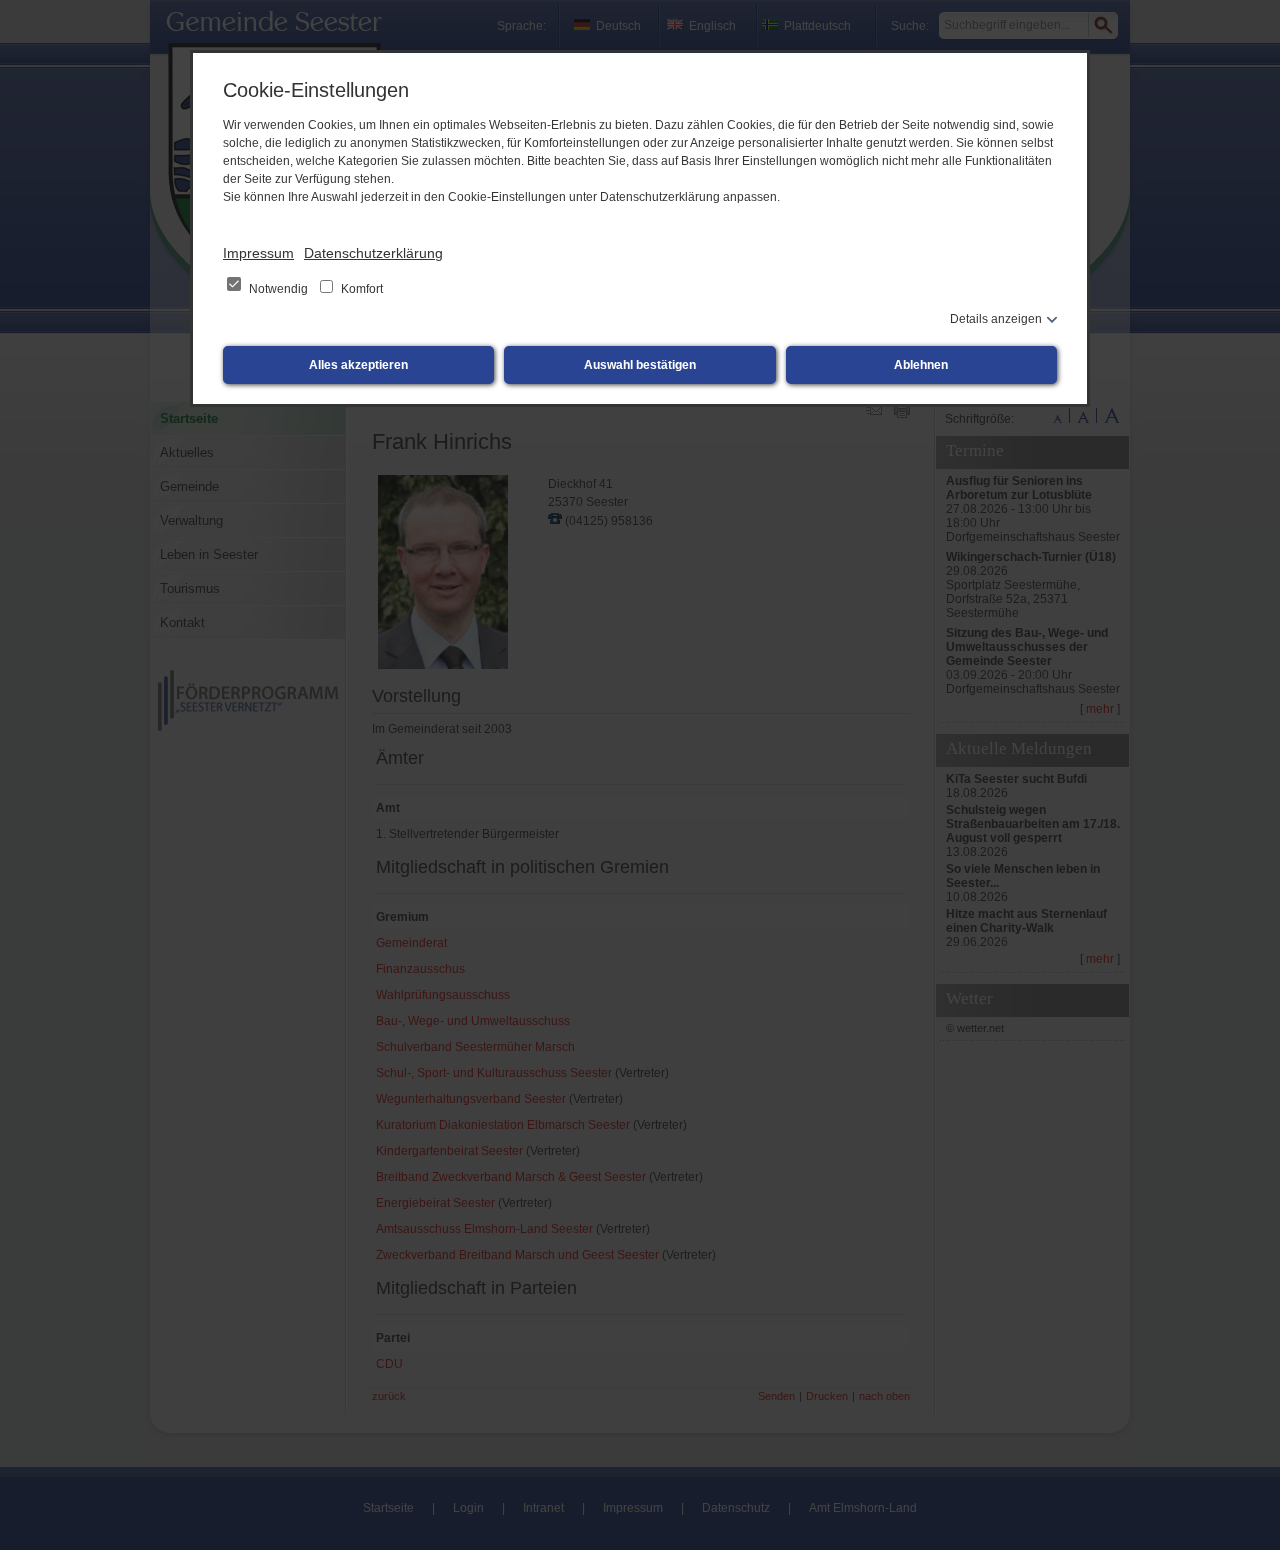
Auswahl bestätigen (640, 365)
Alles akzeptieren (358, 365)
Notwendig (278, 289)
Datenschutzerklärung (373, 253)
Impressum (258, 253)
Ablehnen (921, 365)
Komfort (360, 289)
